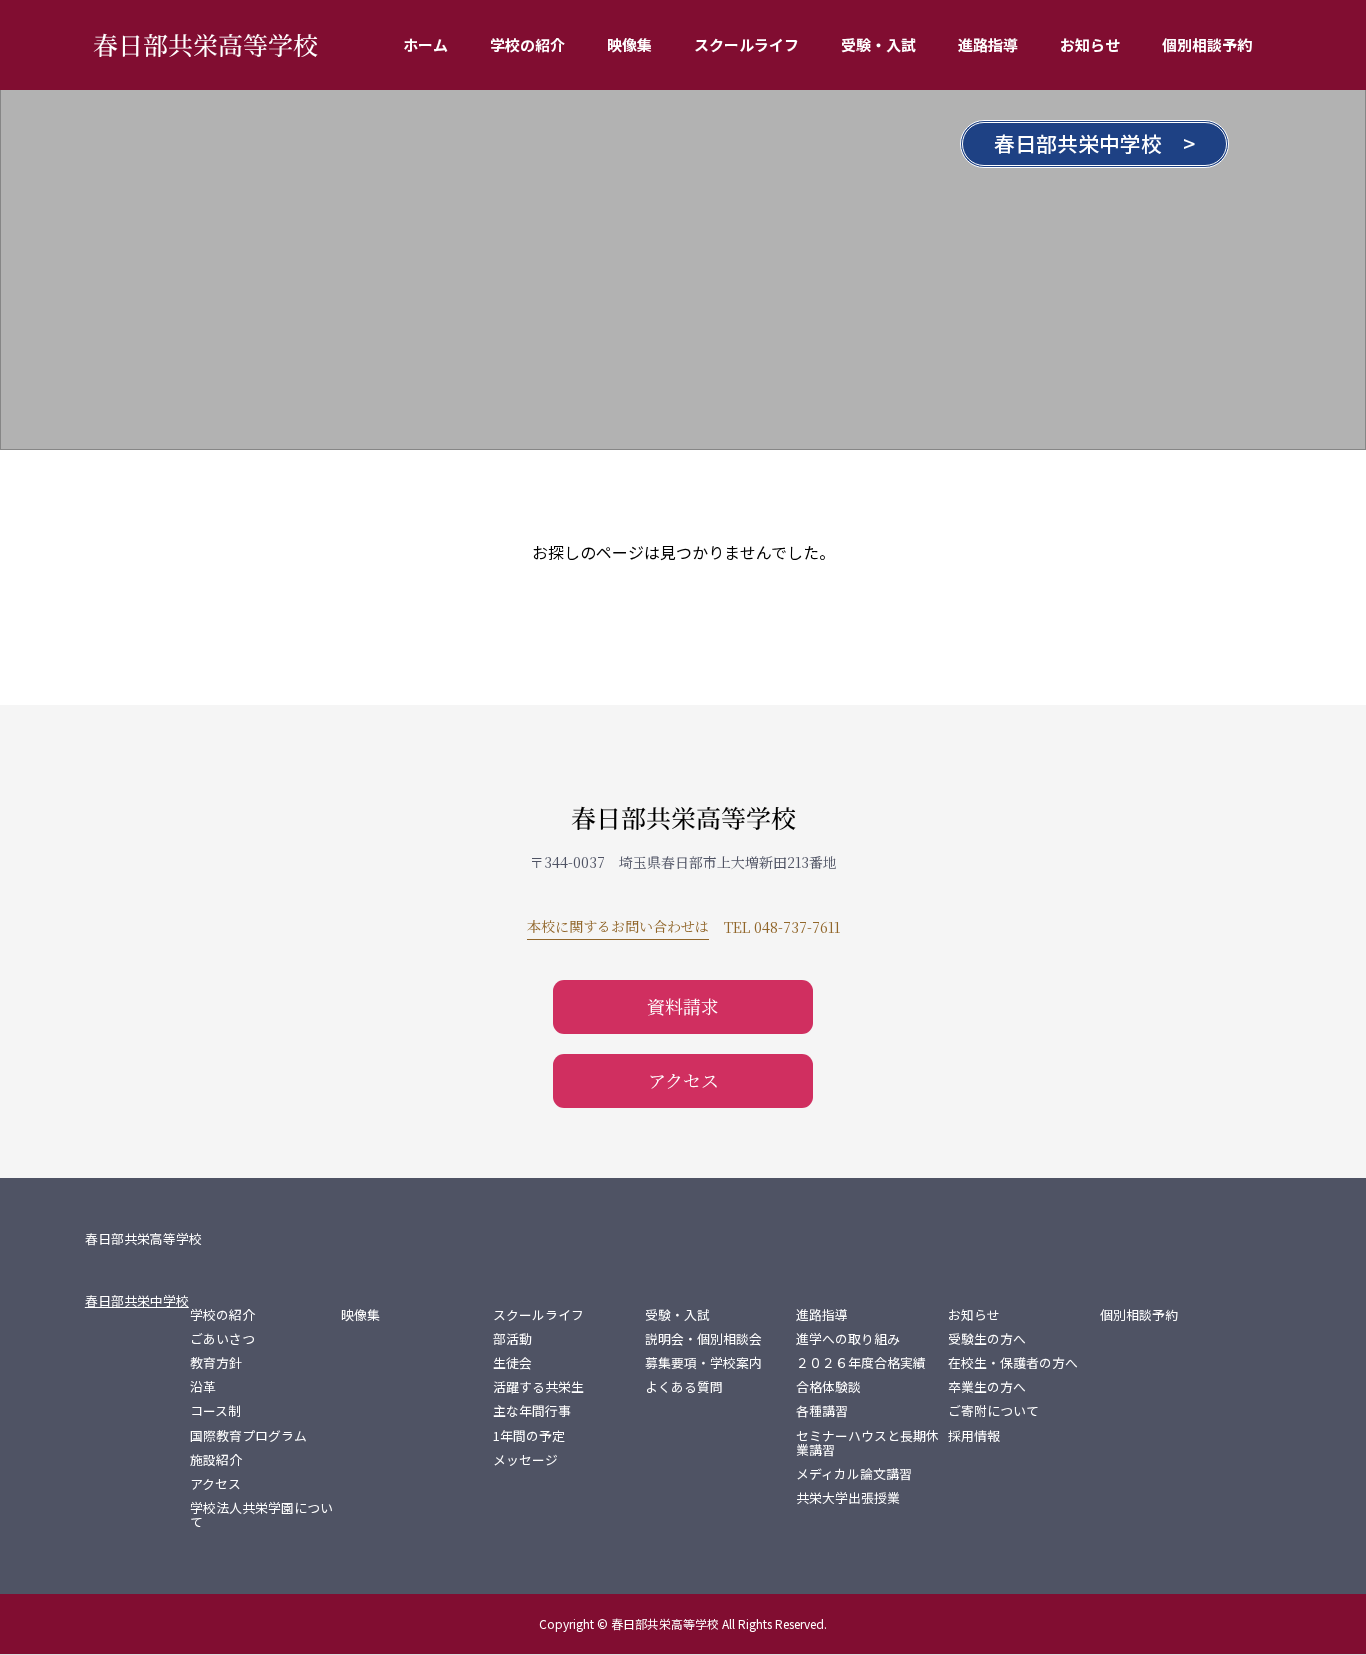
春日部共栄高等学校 (205, 44)
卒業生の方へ (987, 1387)
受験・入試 (878, 44)
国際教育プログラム (248, 1436)
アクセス (683, 1080)
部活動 (512, 1339)
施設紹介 (216, 1460)
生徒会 (512, 1363)
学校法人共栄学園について (261, 1515)
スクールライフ (746, 44)
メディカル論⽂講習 (854, 1474)
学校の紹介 (527, 44)
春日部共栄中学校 (137, 1300)
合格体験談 (828, 1387)
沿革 (203, 1387)
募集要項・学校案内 (703, 1363)
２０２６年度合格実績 (861, 1363)
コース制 (215, 1411)
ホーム (425, 44)
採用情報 (974, 1436)
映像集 (629, 44)
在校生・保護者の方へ (1013, 1363)
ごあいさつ (222, 1339)
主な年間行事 (532, 1411)
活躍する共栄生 (538, 1387)
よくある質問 (684, 1387)
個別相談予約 (1207, 44)
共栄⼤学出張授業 (848, 1498)
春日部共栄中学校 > (1094, 143)
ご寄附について (993, 1411)
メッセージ (525, 1460)
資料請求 (683, 1006)
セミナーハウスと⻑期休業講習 (867, 1443)
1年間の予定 (529, 1436)
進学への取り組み (848, 1339)
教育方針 (216, 1363)
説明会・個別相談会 (703, 1339)
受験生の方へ (987, 1339)
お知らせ (1090, 44)
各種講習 (822, 1411)
